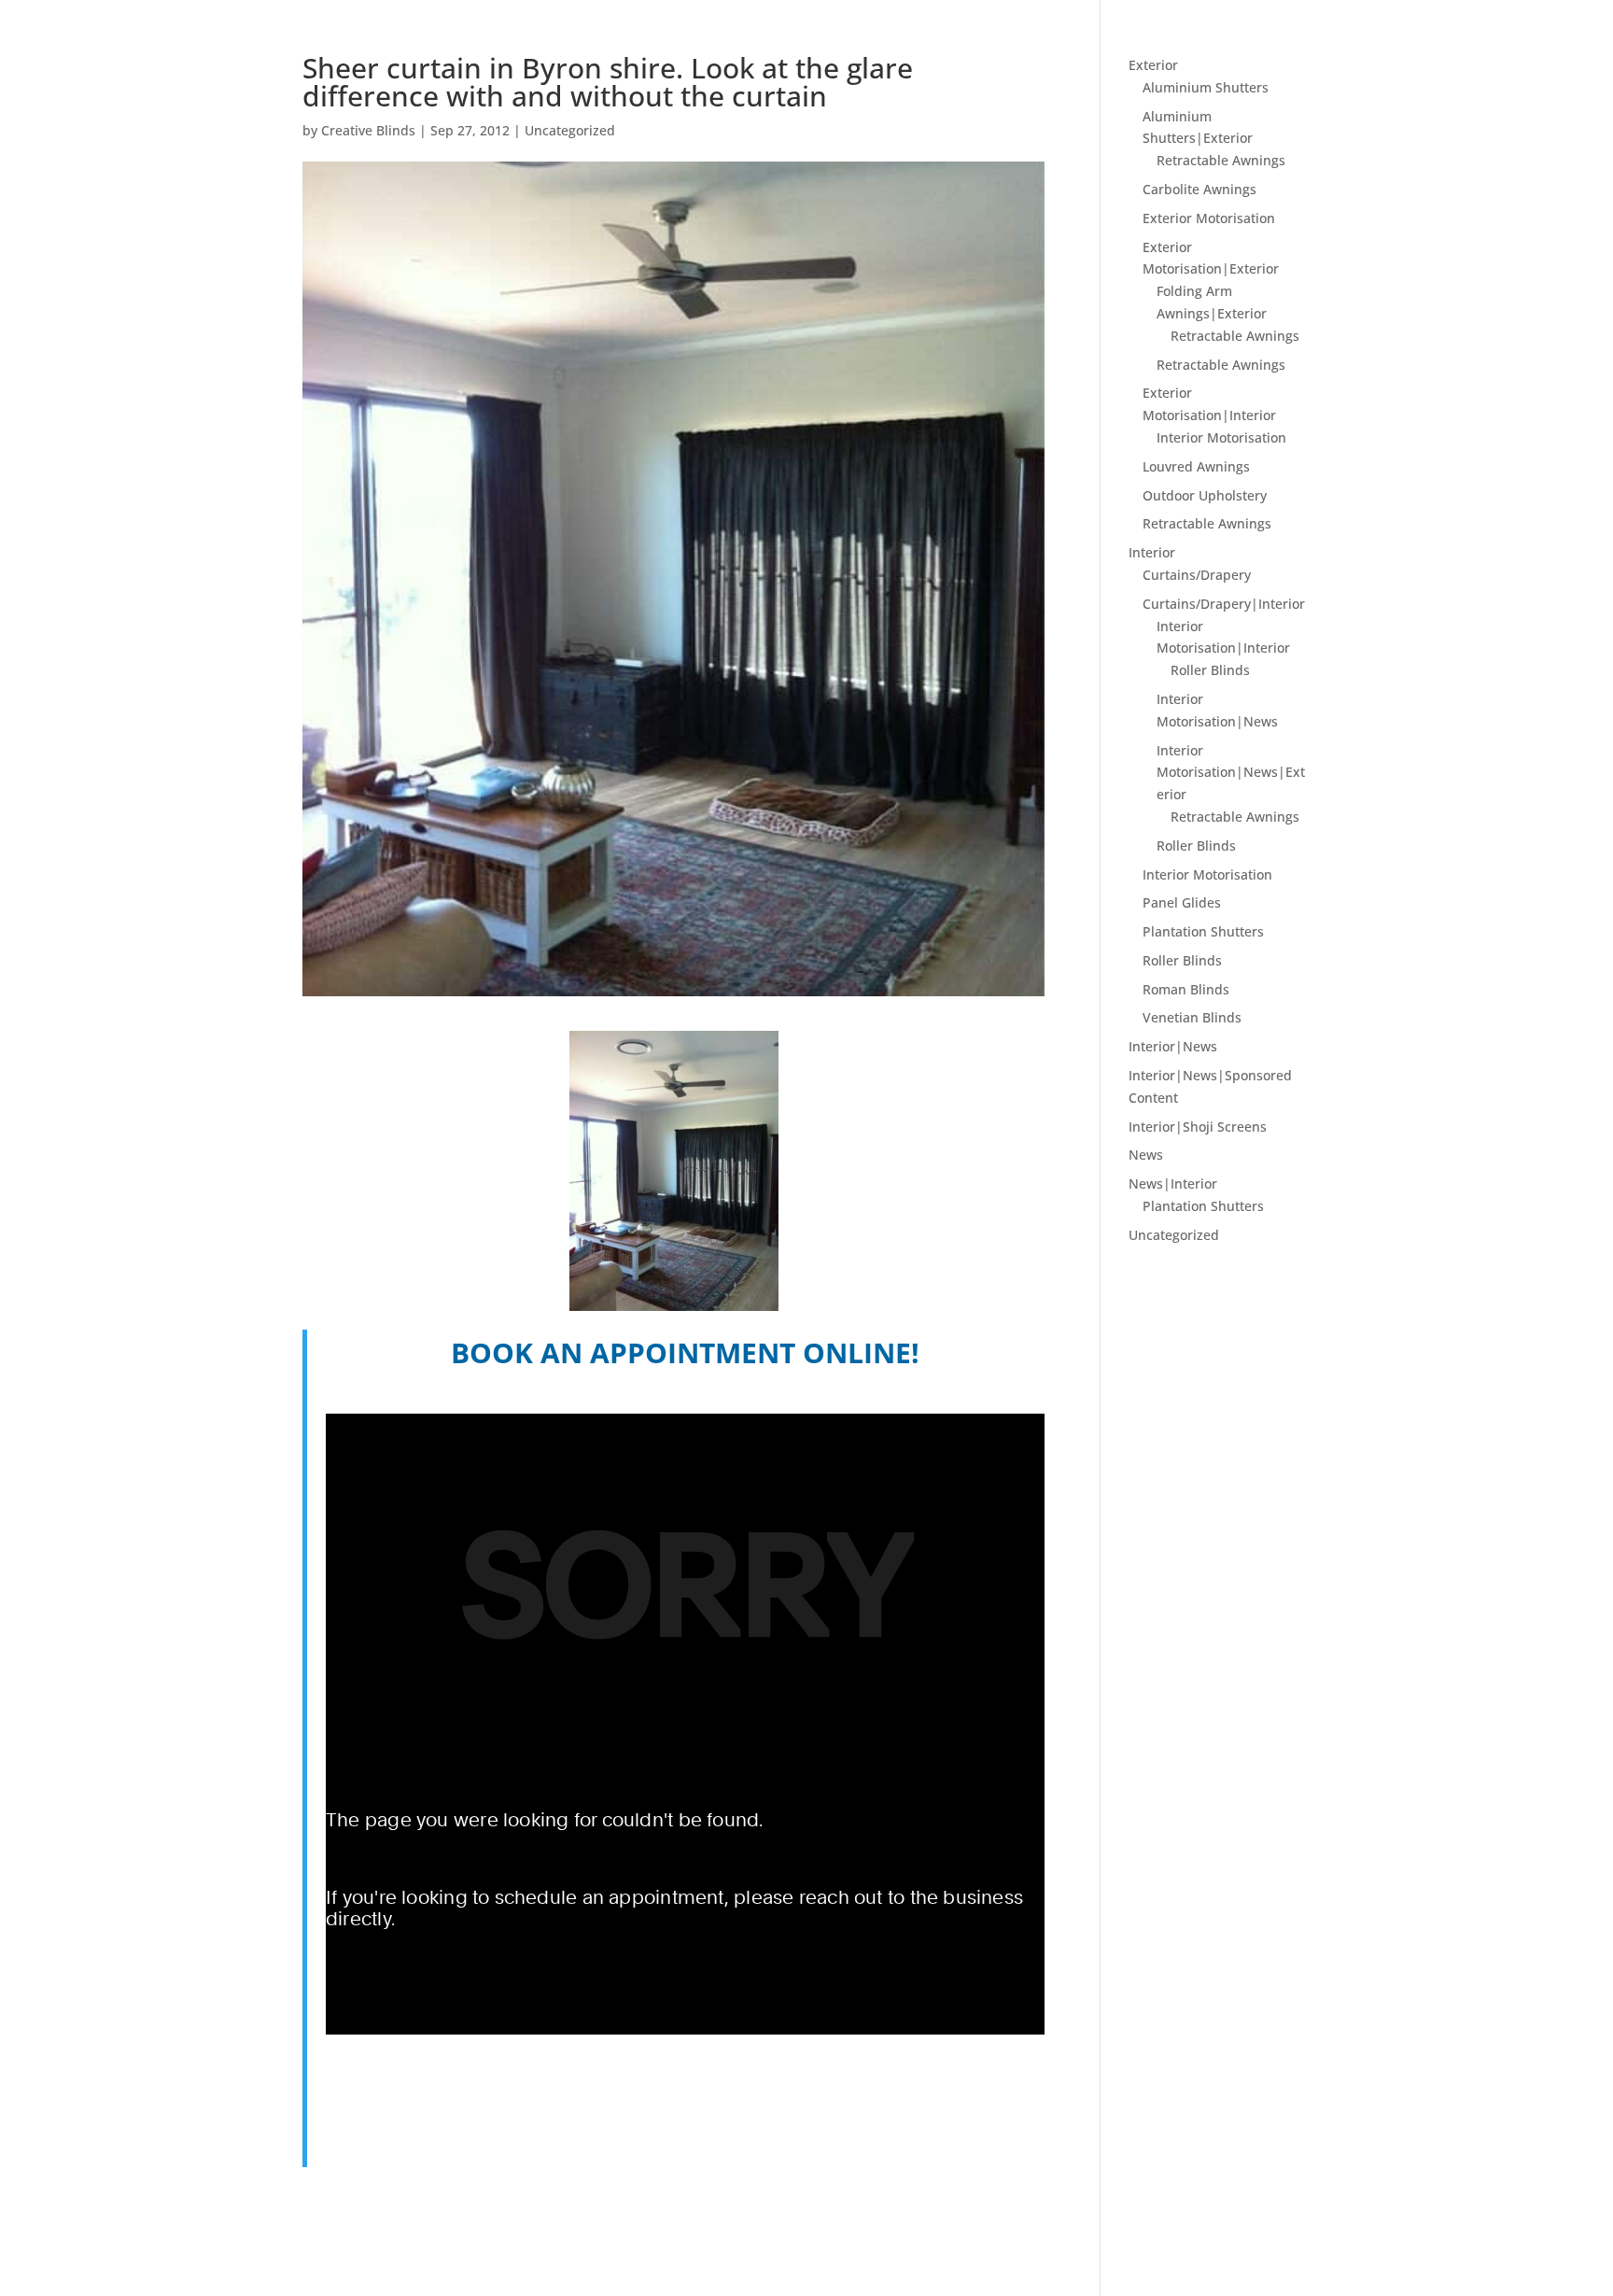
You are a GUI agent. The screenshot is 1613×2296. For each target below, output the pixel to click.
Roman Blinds (1186, 989)
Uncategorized (570, 130)
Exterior (1153, 65)
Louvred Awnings (1196, 466)
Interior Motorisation (1221, 437)
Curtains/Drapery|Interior (1224, 604)
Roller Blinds (1210, 670)
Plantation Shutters (1203, 931)
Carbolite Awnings (1199, 189)
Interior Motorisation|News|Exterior (1231, 773)
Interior (1152, 552)
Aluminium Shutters (1206, 87)
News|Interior (1173, 1183)
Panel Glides (1182, 902)
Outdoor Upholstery (1205, 495)
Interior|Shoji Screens (1198, 1127)
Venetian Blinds (1192, 1017)
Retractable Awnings (1221, 160)
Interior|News (1173, 1046)
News (1146, 1155)
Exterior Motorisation (1209, 218)
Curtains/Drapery (1197, 575)
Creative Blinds (368, 130)
